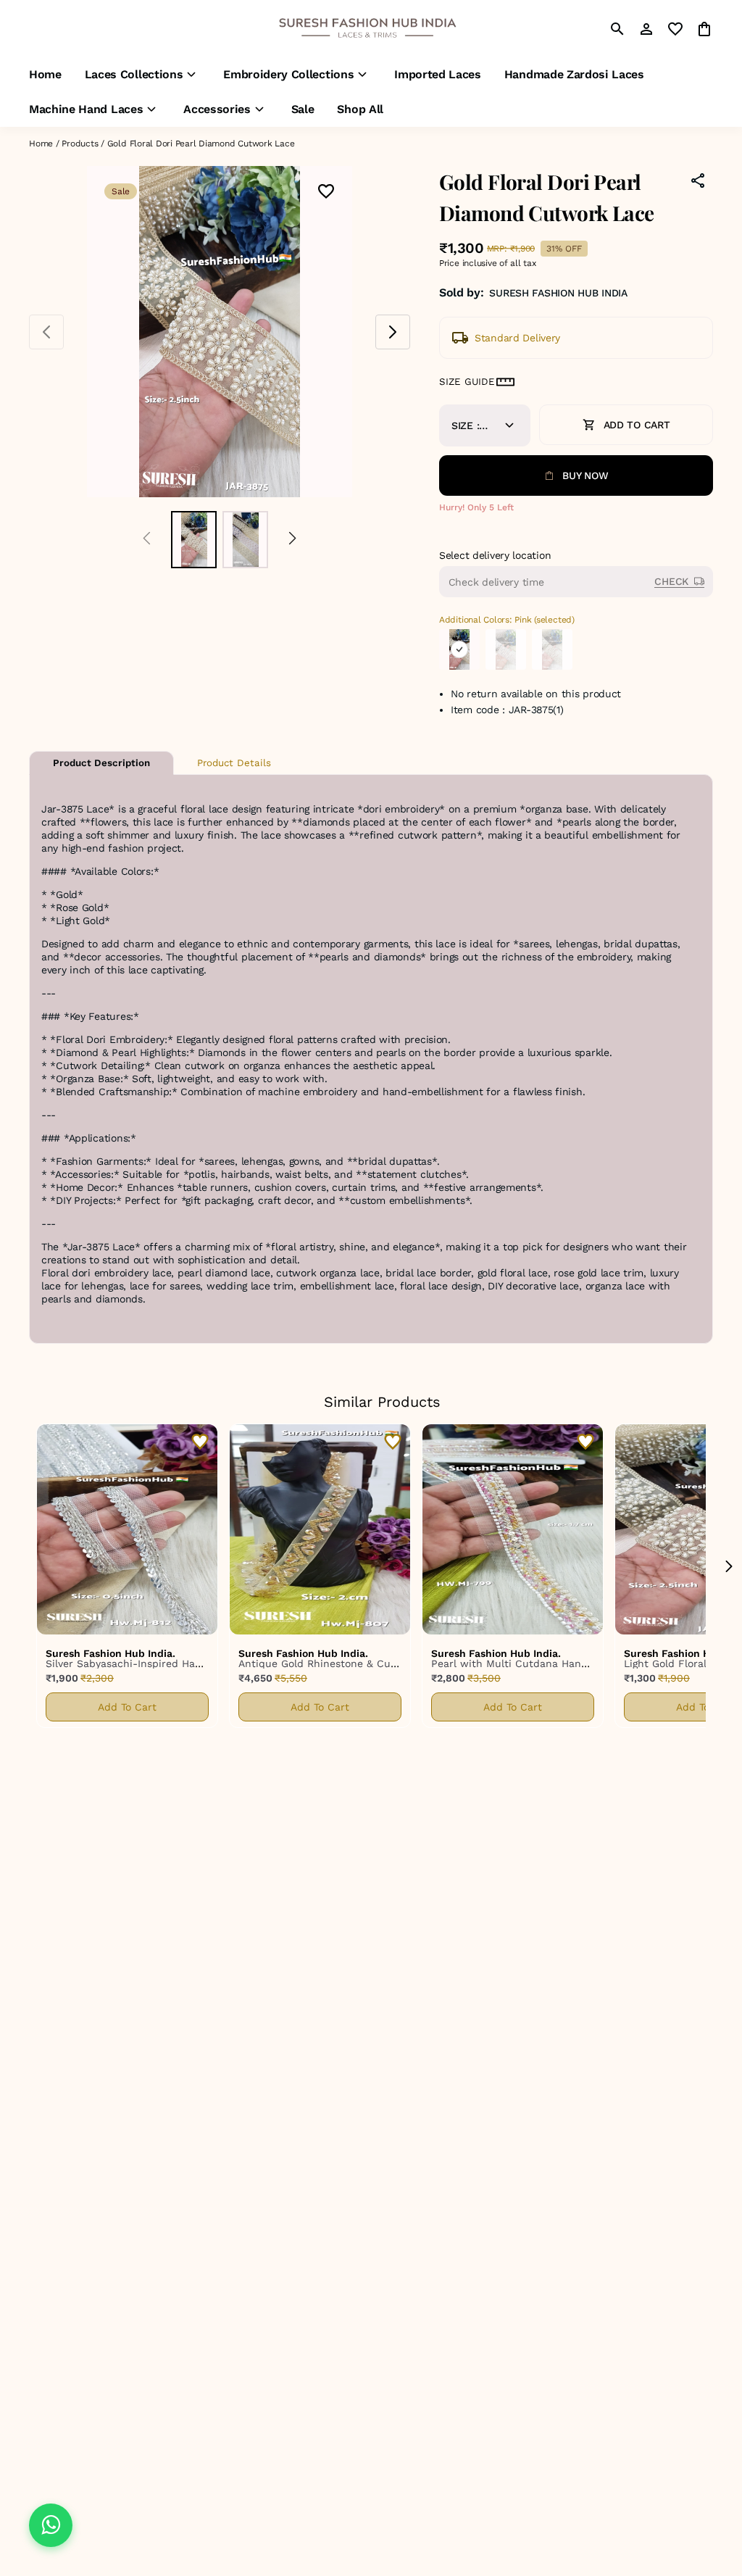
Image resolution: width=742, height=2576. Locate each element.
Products (80, 144)
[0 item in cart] (704, 29)
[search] (617, 29)
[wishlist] (675, 29)
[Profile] (646, 29)
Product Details (234, 763)
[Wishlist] (326, 192)
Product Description (101, 763)
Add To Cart (127, 1707)
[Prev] (147, 540)
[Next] (292, 540)
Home (41, 144)
